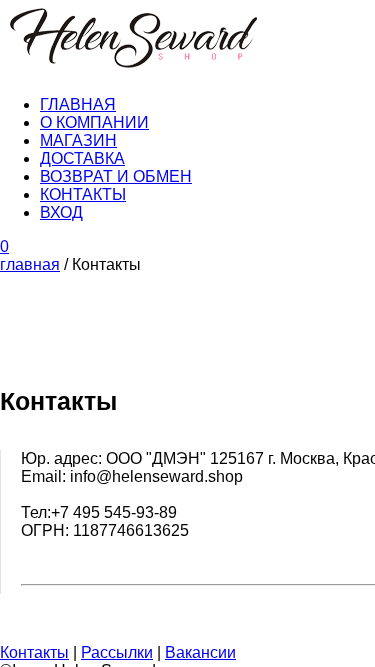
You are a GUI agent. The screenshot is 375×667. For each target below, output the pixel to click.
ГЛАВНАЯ (78, 104)
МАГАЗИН (78, 140)
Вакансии (200, 652)
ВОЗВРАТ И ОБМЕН (116, 176)
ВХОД (61, 212)
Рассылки (117, 652)
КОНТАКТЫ (83, 194)
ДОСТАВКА (82, 158)
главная (30, 264)
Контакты (34, 652)
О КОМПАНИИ (94, 122)
